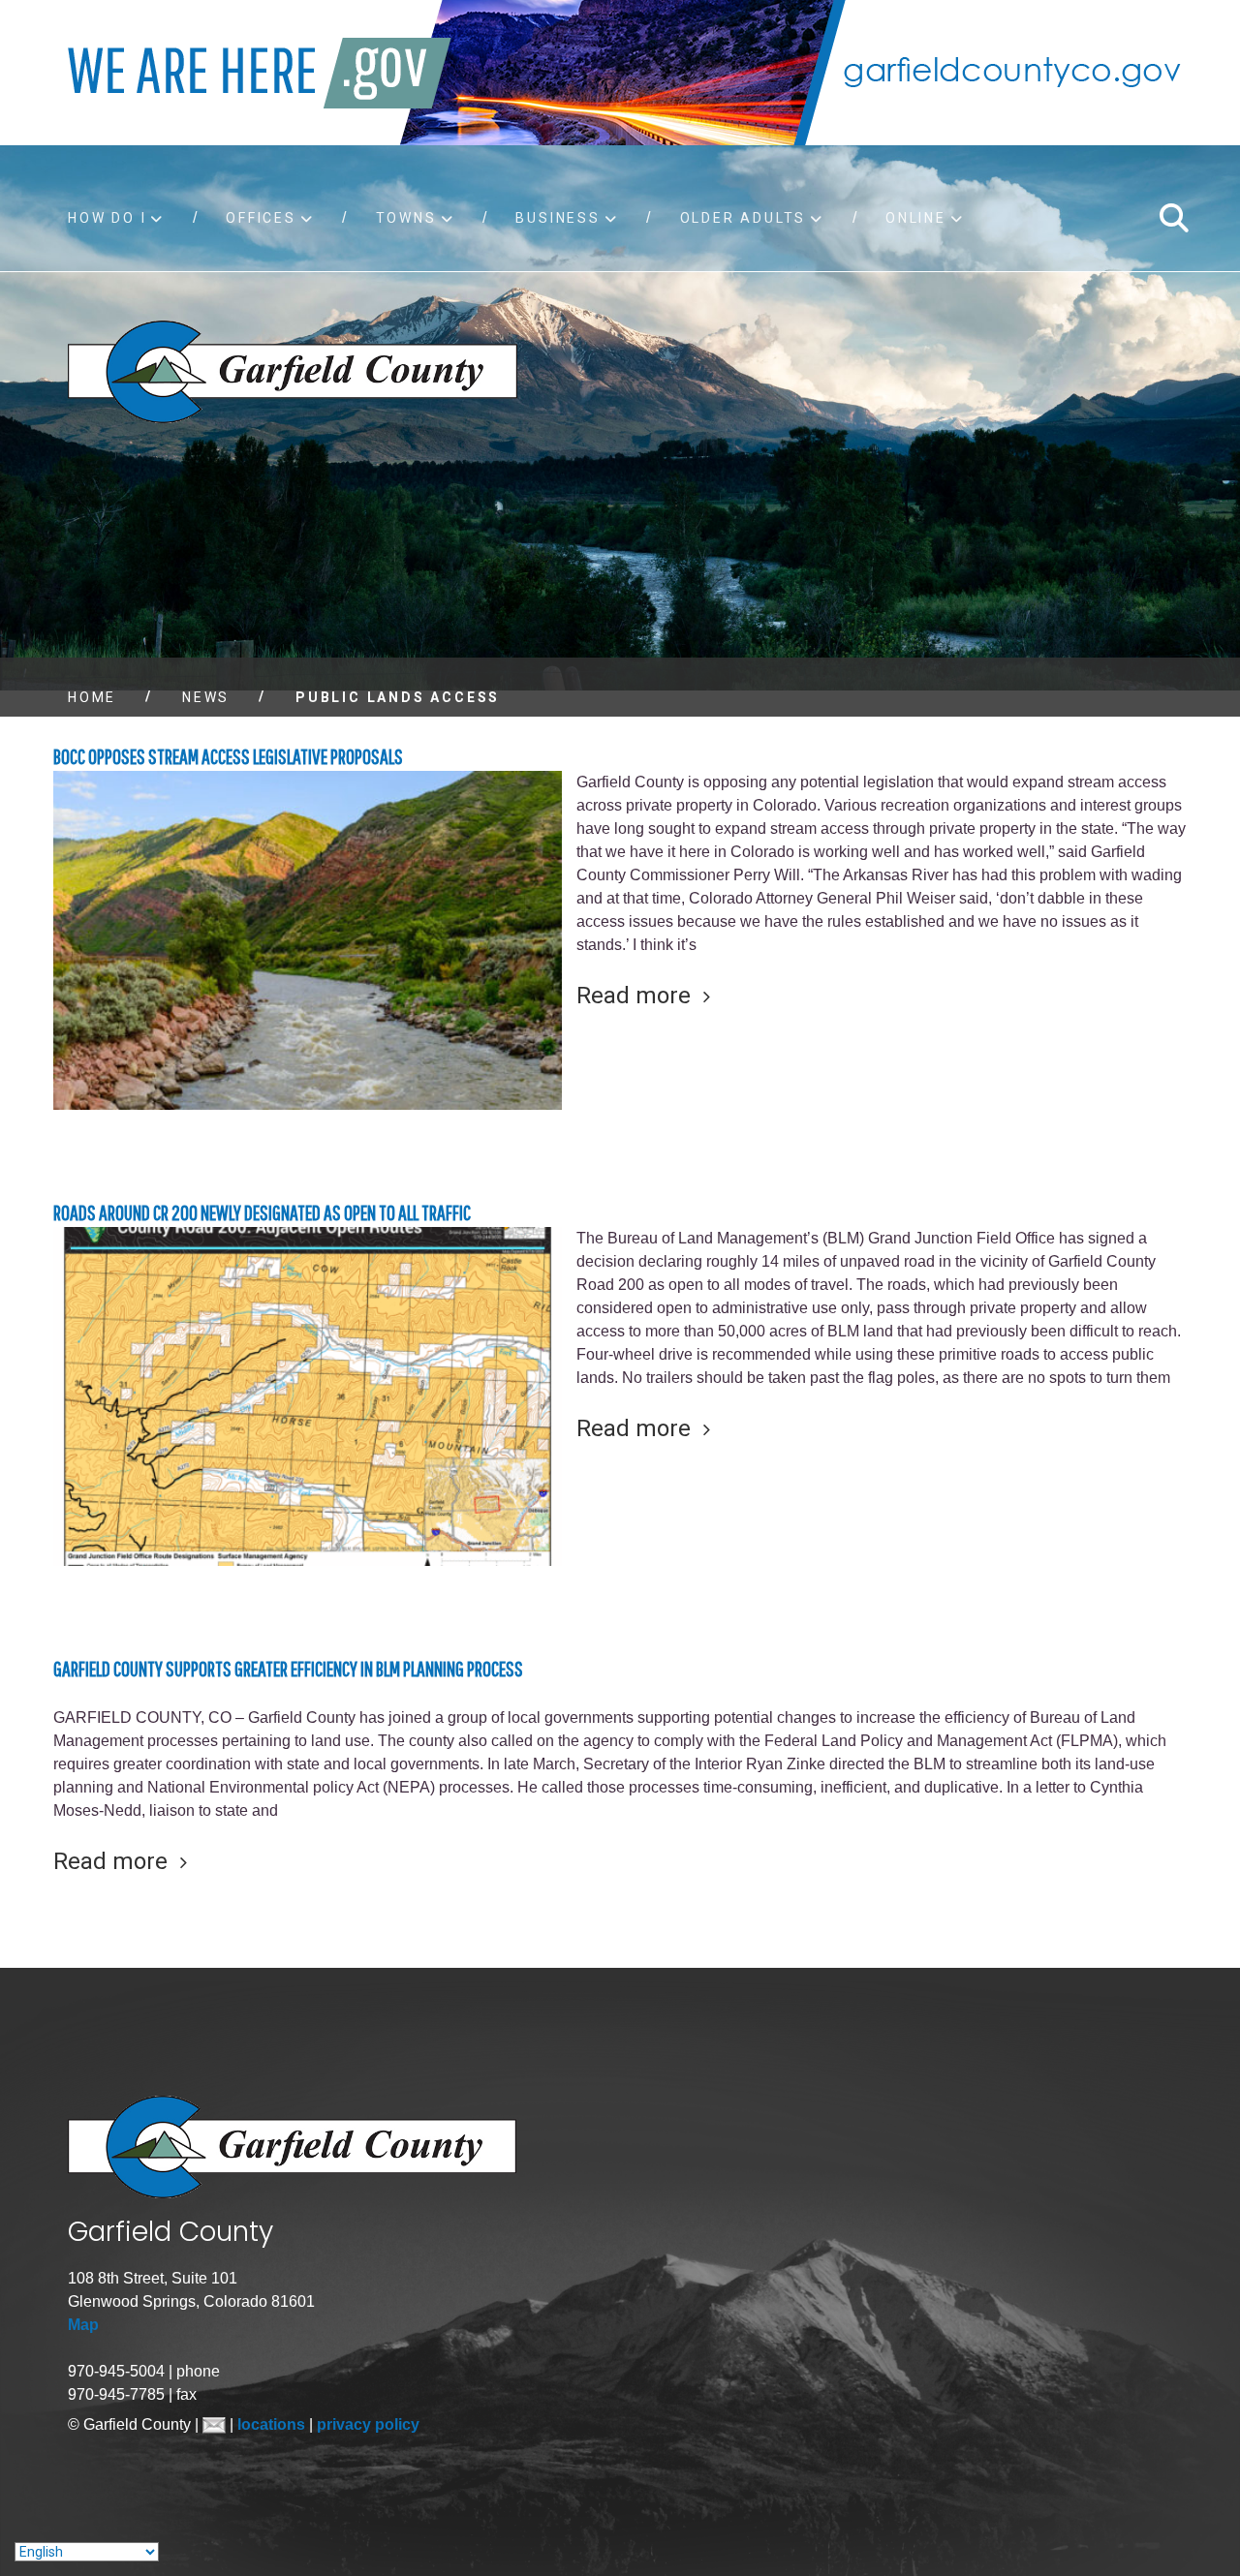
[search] (1173, 218)
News (206, 697)
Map (83, 2325)
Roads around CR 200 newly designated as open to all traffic (262, 1212)
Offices (261, 218)
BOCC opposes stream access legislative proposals (228, 756)
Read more (634, 996)
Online (916, 218)
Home (92, 697)
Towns (406, 218)
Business (558, 218)
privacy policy (368, 2424)
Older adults (744, 218)
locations (273, 2424)
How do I (107, 218)
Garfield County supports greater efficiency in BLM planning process (288, 1668)
